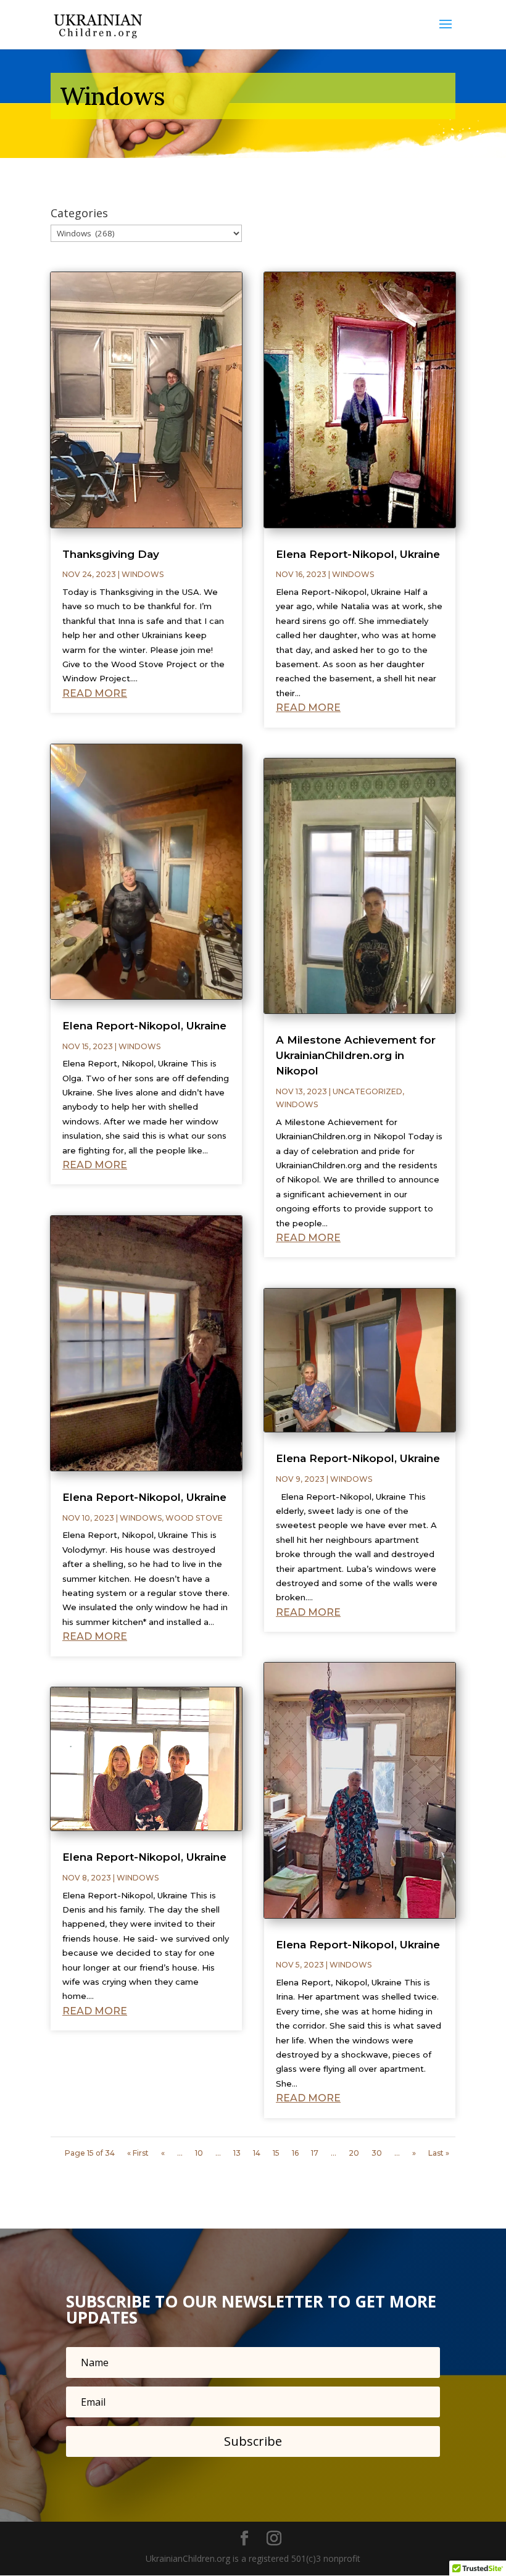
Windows (143, 574)
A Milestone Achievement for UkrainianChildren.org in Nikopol (356, 1055)
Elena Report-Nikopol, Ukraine (144, 1026)
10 (199, 2153)
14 (257, 2153)
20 (354, 2153)
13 (237, 2153)
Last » (439, 2153)
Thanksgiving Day (111, 554)
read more (95, 693)
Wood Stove (194, 1518)
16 (295, 2153)
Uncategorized (367, 1091)
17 (315, 2153)
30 (377, 2153)
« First (138, 2153)
